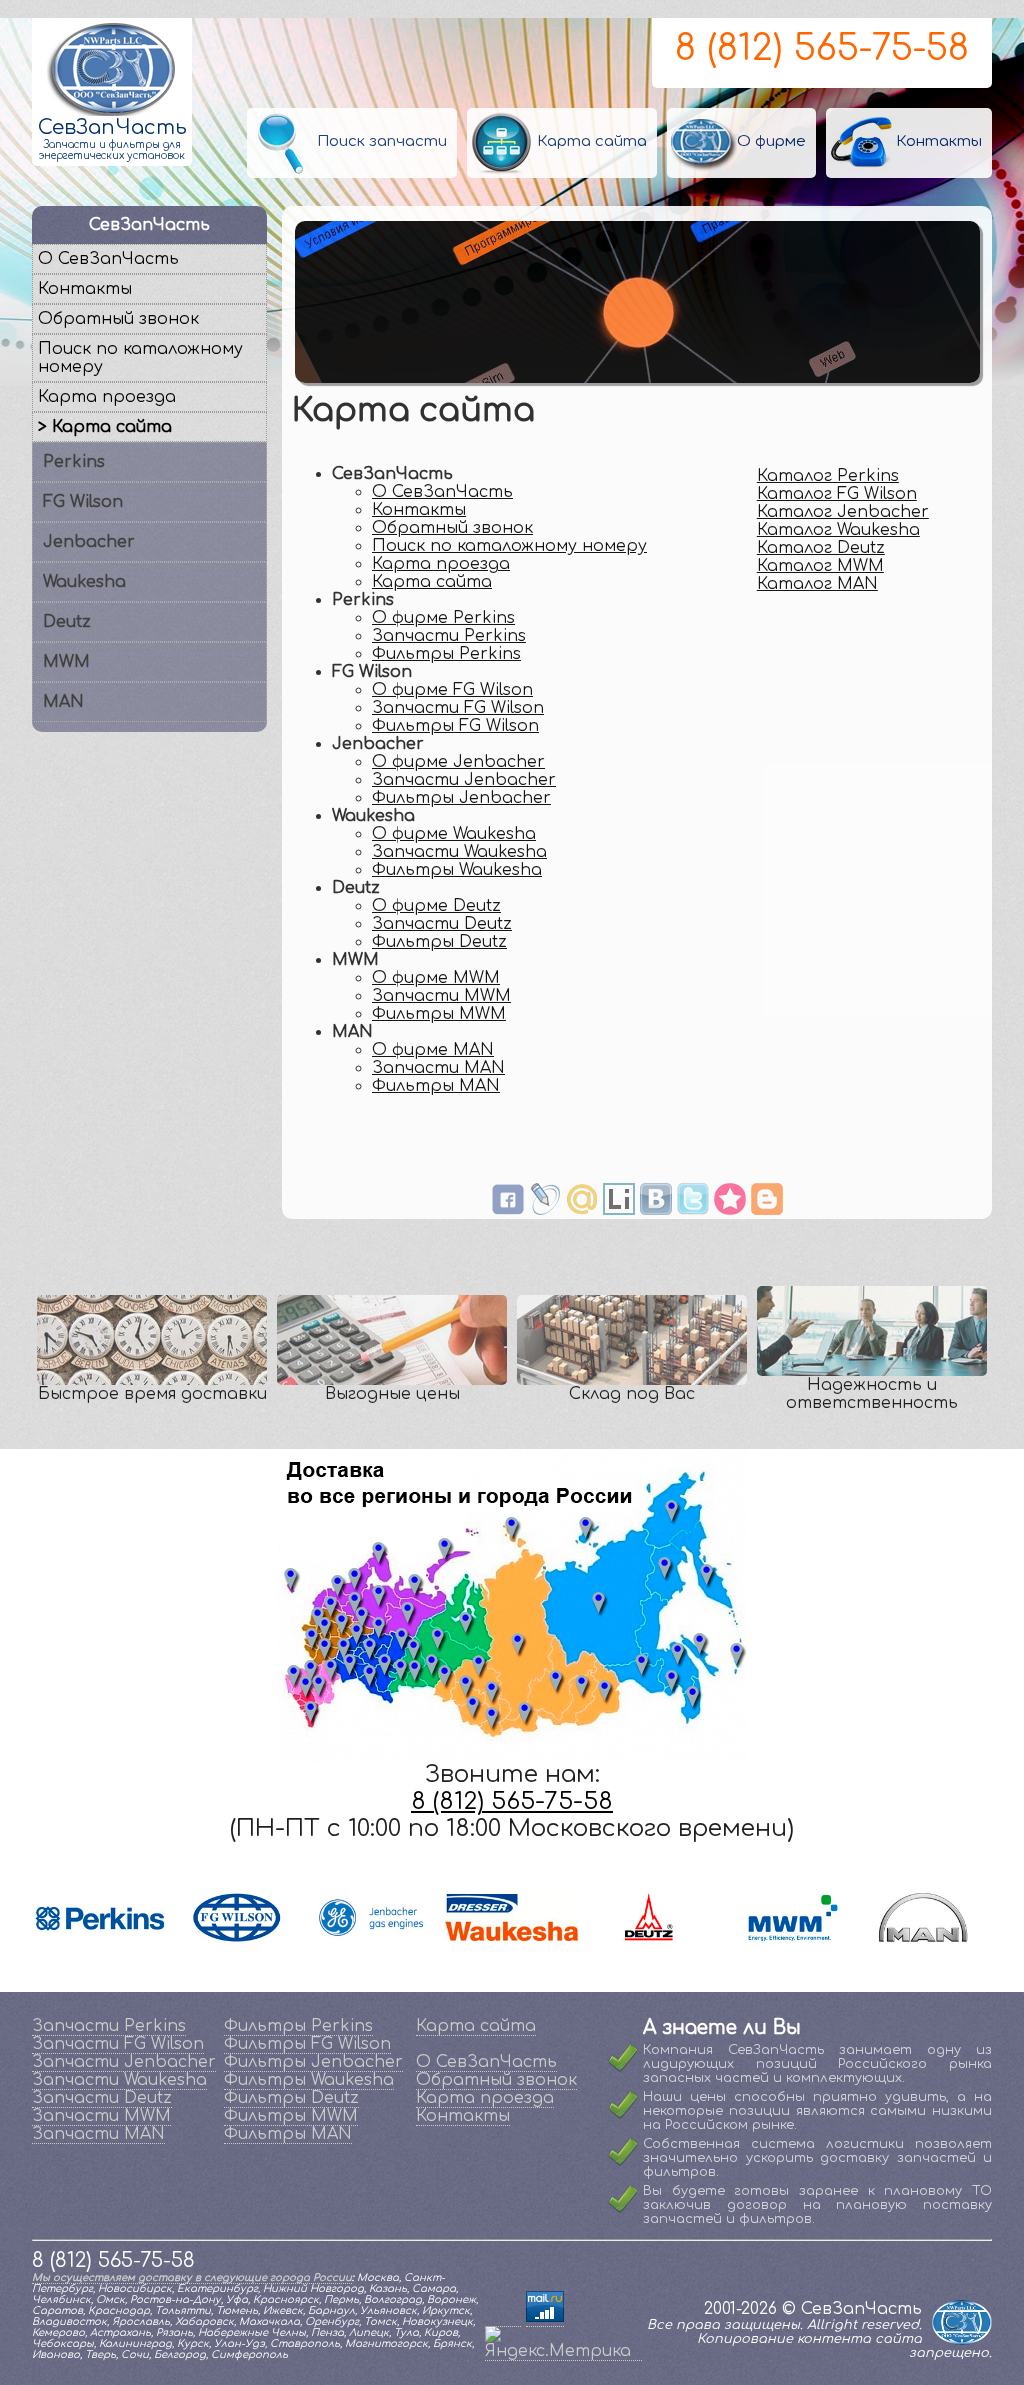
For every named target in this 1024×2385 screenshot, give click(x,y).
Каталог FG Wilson (837, 494)
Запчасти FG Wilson (458, 708)
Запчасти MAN (438, 1068)
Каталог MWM (820, 566)
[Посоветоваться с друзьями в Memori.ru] (730, 1210)
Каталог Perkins (828, 476)
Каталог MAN (817, 584)
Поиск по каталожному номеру (509, 546)
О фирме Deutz (436, 906)
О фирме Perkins (443, 618)
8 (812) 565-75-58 (822, 48)
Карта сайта (432, 582)
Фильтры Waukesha (457, 870)
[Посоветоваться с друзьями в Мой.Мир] (582, 1210)
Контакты (419, 510)
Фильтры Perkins (446, 654)
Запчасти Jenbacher (464, 780)
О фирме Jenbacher (458, 762)
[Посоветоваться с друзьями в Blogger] (767, 1210)
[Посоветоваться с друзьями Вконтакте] (656, 1210)
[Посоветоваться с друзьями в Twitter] (693, 1210)
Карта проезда (441, 564)
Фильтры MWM (439, 1014)
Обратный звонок (452, 528)
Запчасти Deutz (442, 924)
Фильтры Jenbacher (461, 798)
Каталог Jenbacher (843, 512)
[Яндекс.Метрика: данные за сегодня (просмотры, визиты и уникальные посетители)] (563, 2343)
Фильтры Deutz (439, 942)
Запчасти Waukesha (459, 852)
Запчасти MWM (441, 996)
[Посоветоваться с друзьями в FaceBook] (508, 1210)
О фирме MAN (433, 1050)
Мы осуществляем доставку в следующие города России (192, 2277)
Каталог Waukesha (838, 530)
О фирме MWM (436, 978)
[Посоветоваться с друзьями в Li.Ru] (619, 1210)
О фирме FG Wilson (452, 690)
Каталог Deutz (821, 548)
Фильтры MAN (436, 1086)
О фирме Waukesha (454, 834)
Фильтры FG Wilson (455, 726)
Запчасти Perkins (449, 636)
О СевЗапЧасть (442, 492)
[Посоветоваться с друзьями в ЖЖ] (545, 1210)
